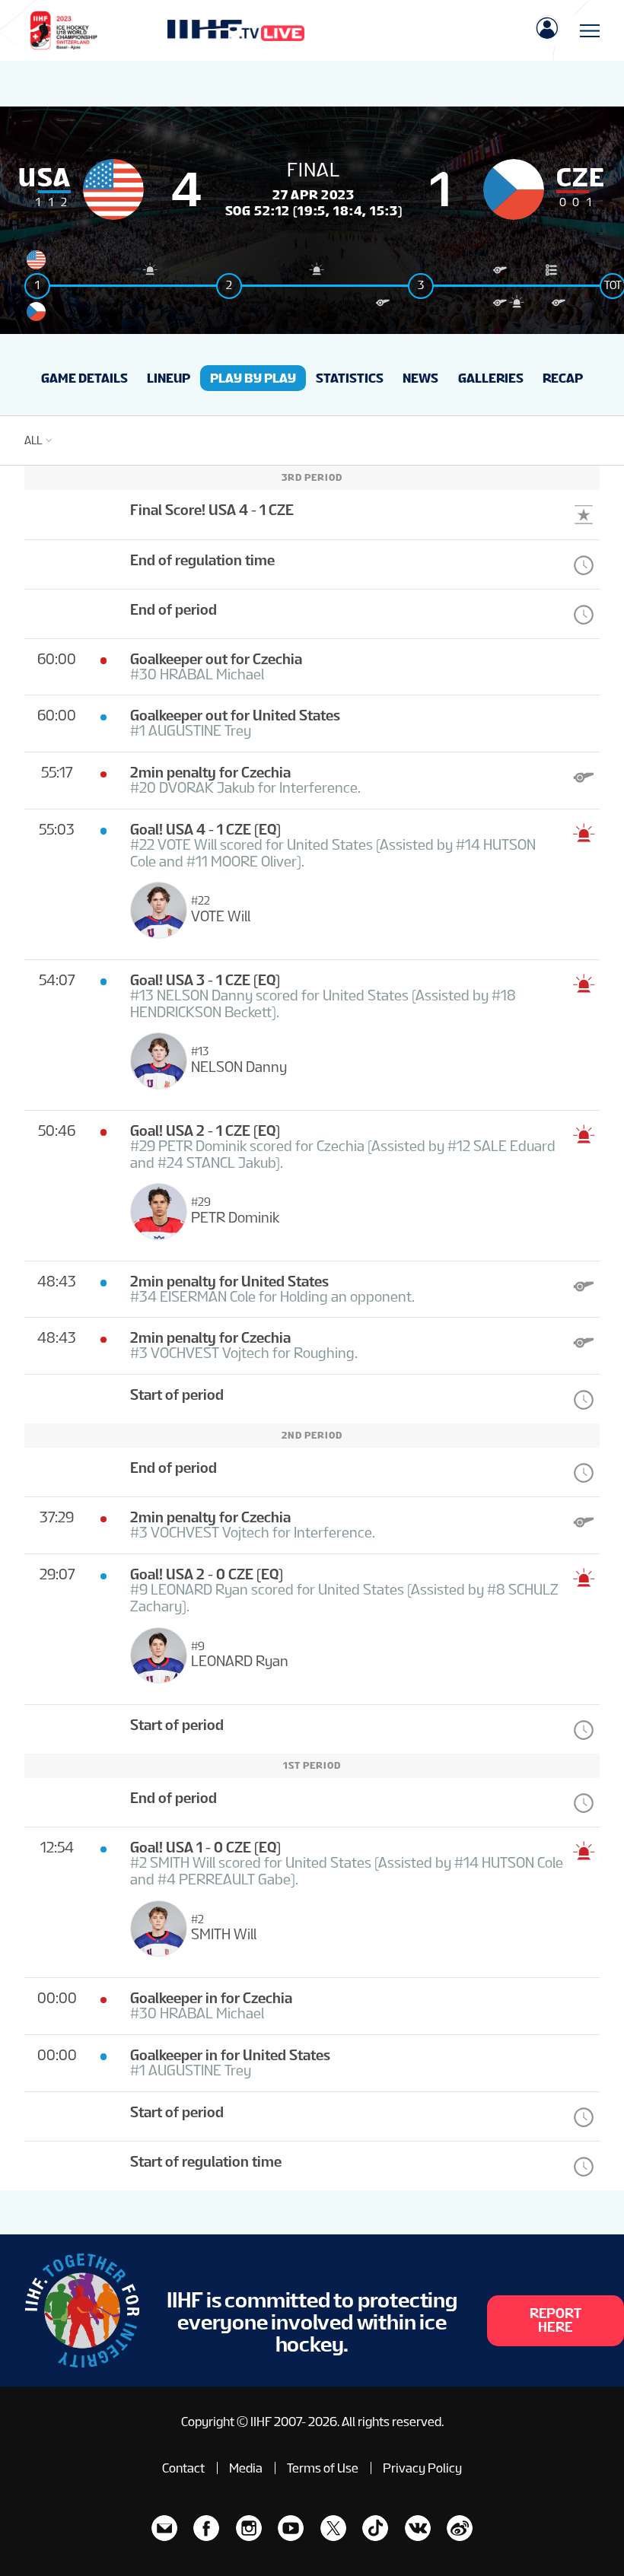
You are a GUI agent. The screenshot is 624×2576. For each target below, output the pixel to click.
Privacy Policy (422, 2468)
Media (246, 2468)
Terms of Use (323, 2468)
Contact (183, 2468)
